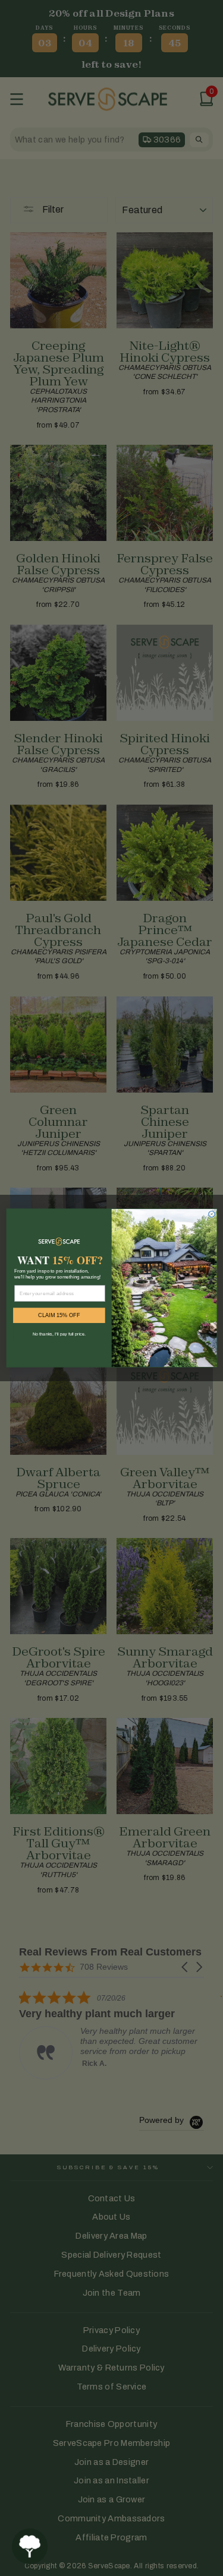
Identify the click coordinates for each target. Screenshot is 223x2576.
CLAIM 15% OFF (59, 1315)
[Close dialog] (211, 1214)
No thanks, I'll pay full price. (59, 1334)
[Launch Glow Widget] (30, 2546)
